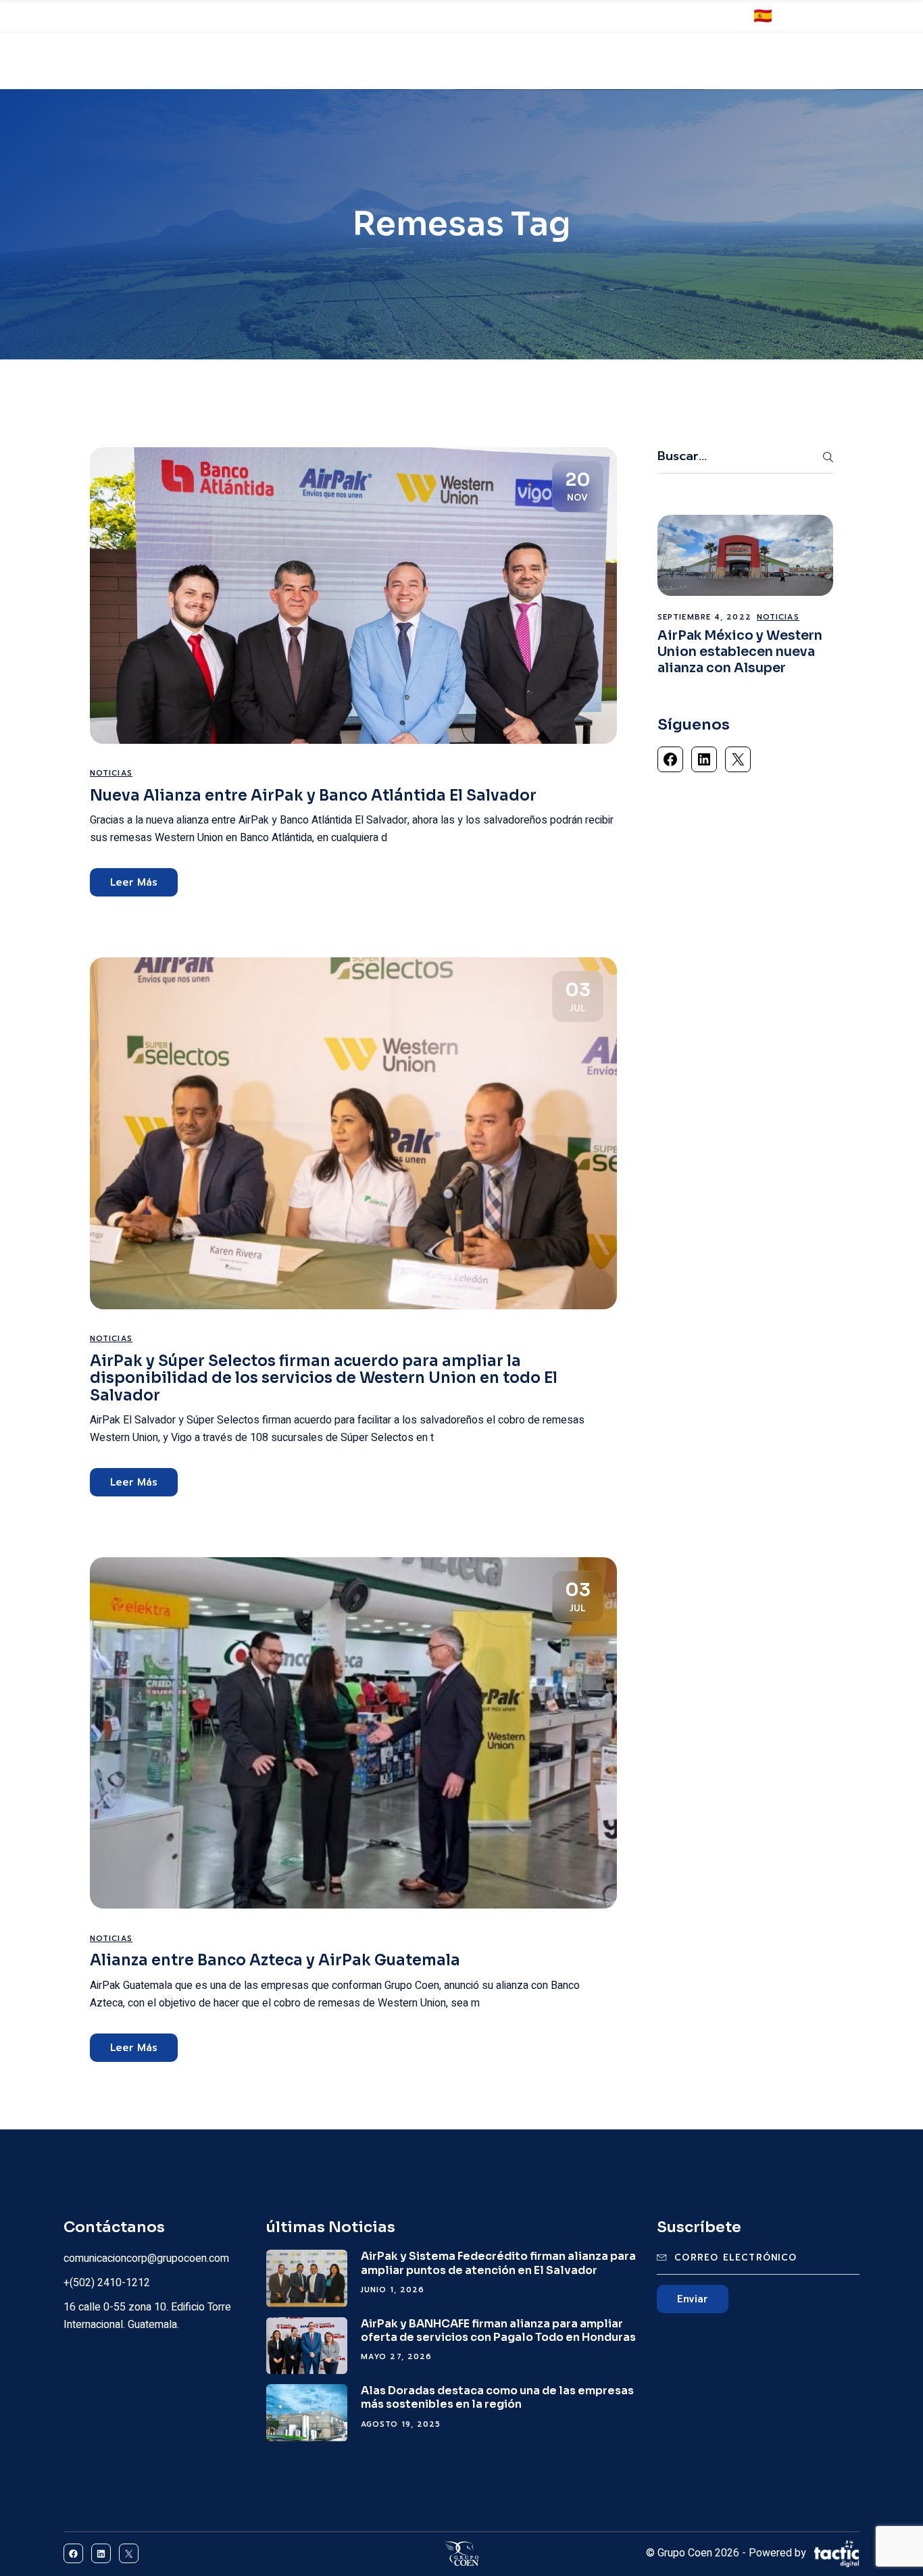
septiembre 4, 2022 (704, 617)
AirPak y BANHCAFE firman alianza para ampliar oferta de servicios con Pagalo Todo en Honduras (498, 2330)
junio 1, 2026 (393, 2290)
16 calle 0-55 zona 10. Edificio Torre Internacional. (160, 17)
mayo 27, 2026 (396, 2357)
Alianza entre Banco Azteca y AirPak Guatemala (275, 1960)
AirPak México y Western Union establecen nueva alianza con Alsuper (740, 652)
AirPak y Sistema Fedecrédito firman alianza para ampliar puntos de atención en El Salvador (498, 2263)
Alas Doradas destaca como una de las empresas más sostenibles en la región (497, 2397)
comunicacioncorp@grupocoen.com (441, 17)
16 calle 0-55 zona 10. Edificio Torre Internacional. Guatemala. (147, 2316)
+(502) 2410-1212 (312, 17)
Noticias (111, 773)
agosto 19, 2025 (401, 2424)
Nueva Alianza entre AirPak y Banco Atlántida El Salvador (313, 795)
